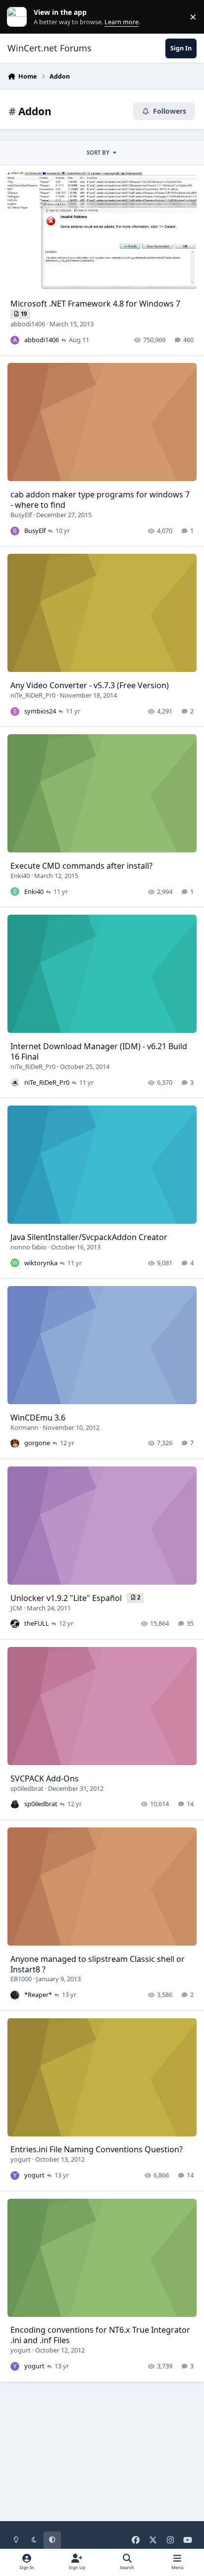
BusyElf (21, 515)
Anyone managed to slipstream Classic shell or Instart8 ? (98, 1964)
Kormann (24, 1427)
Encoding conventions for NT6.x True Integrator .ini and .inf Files (100, 2335)
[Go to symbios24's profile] (15, 711)
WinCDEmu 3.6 (38, 1418)
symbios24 (40, 711)
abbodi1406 (28, 324)
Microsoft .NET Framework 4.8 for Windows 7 (95, 304)
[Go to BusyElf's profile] (15, 531)
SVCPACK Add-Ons (45, 1778)
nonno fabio (28, 1247)
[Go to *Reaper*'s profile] (15, 1995)
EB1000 (21, 1979)
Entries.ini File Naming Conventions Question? (97, 2149)
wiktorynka (41, 1263)
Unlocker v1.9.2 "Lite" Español (67, 1598)
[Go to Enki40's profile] (15, 891)
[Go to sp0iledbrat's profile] (15, 1804)
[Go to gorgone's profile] (15, 1443)
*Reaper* (38, 1995)
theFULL (37, 1623)
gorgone (37, 1443)
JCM (16, 1608)
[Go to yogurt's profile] (15, 2176)
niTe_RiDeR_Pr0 (33, 695)
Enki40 (20, 876)
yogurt (21, 2159)
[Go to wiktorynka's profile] (15, 1263)
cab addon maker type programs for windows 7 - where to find (100, 500)
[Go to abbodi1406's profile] (15, 340)
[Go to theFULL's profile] (15, 1624)
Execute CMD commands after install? (81, 866)
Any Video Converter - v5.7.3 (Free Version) (90, 685)
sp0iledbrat (27, 1788)
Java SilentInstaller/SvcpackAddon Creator (89, 1237)
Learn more (19, 17)
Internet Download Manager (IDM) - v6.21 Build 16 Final (99, 1051)
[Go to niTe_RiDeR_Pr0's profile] (15, 1082)
